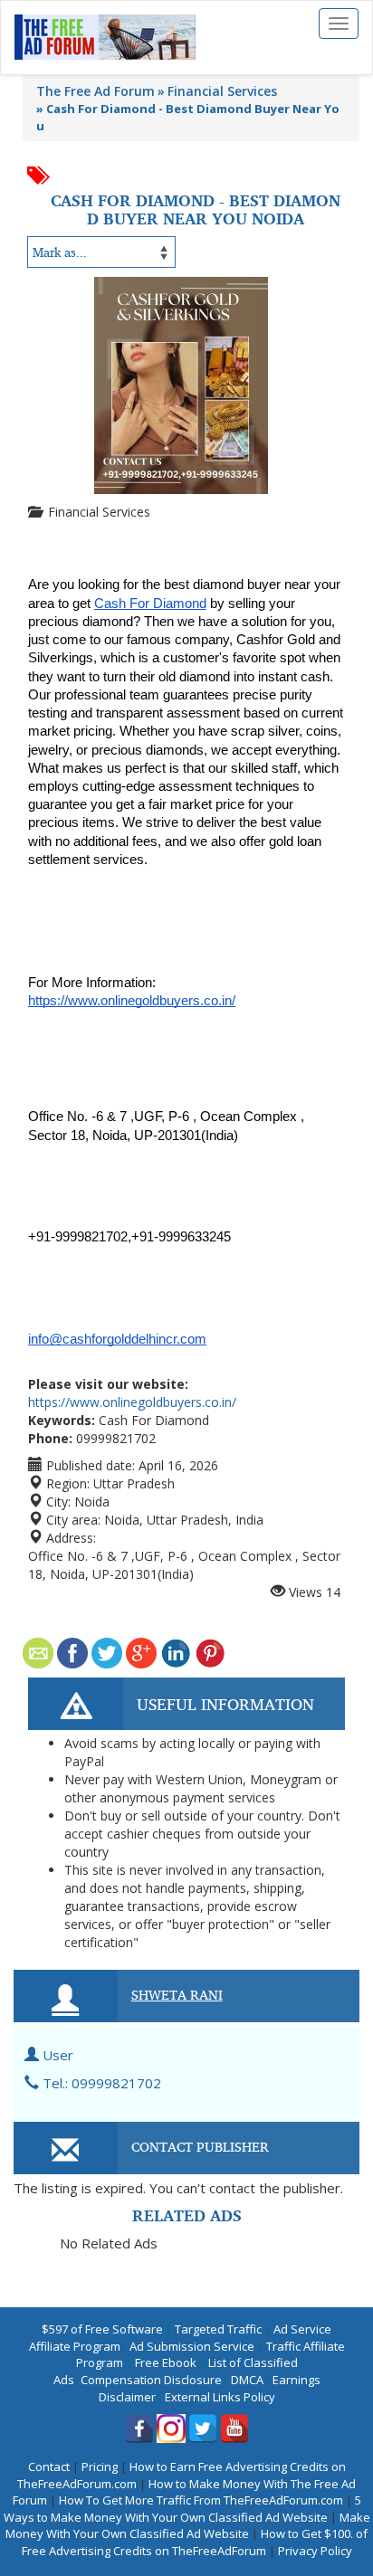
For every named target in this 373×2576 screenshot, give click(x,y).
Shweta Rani (177, 1994)
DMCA (247, 2380)
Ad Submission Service (192, 2346)
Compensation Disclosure (151, 2380)
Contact (49, 2467)
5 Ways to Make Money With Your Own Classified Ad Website (182, 2509)
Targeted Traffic (218, 2329)
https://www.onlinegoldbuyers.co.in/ (132, 1402)
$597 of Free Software (102, 2329)
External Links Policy (220, 2397)
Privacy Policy (315, 2551)
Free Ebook (166, 2362)
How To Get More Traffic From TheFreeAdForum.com (201, 2500)
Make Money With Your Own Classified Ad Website (188, 2526)
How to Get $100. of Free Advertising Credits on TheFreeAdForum (195, 2542)
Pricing (100, 2467)
